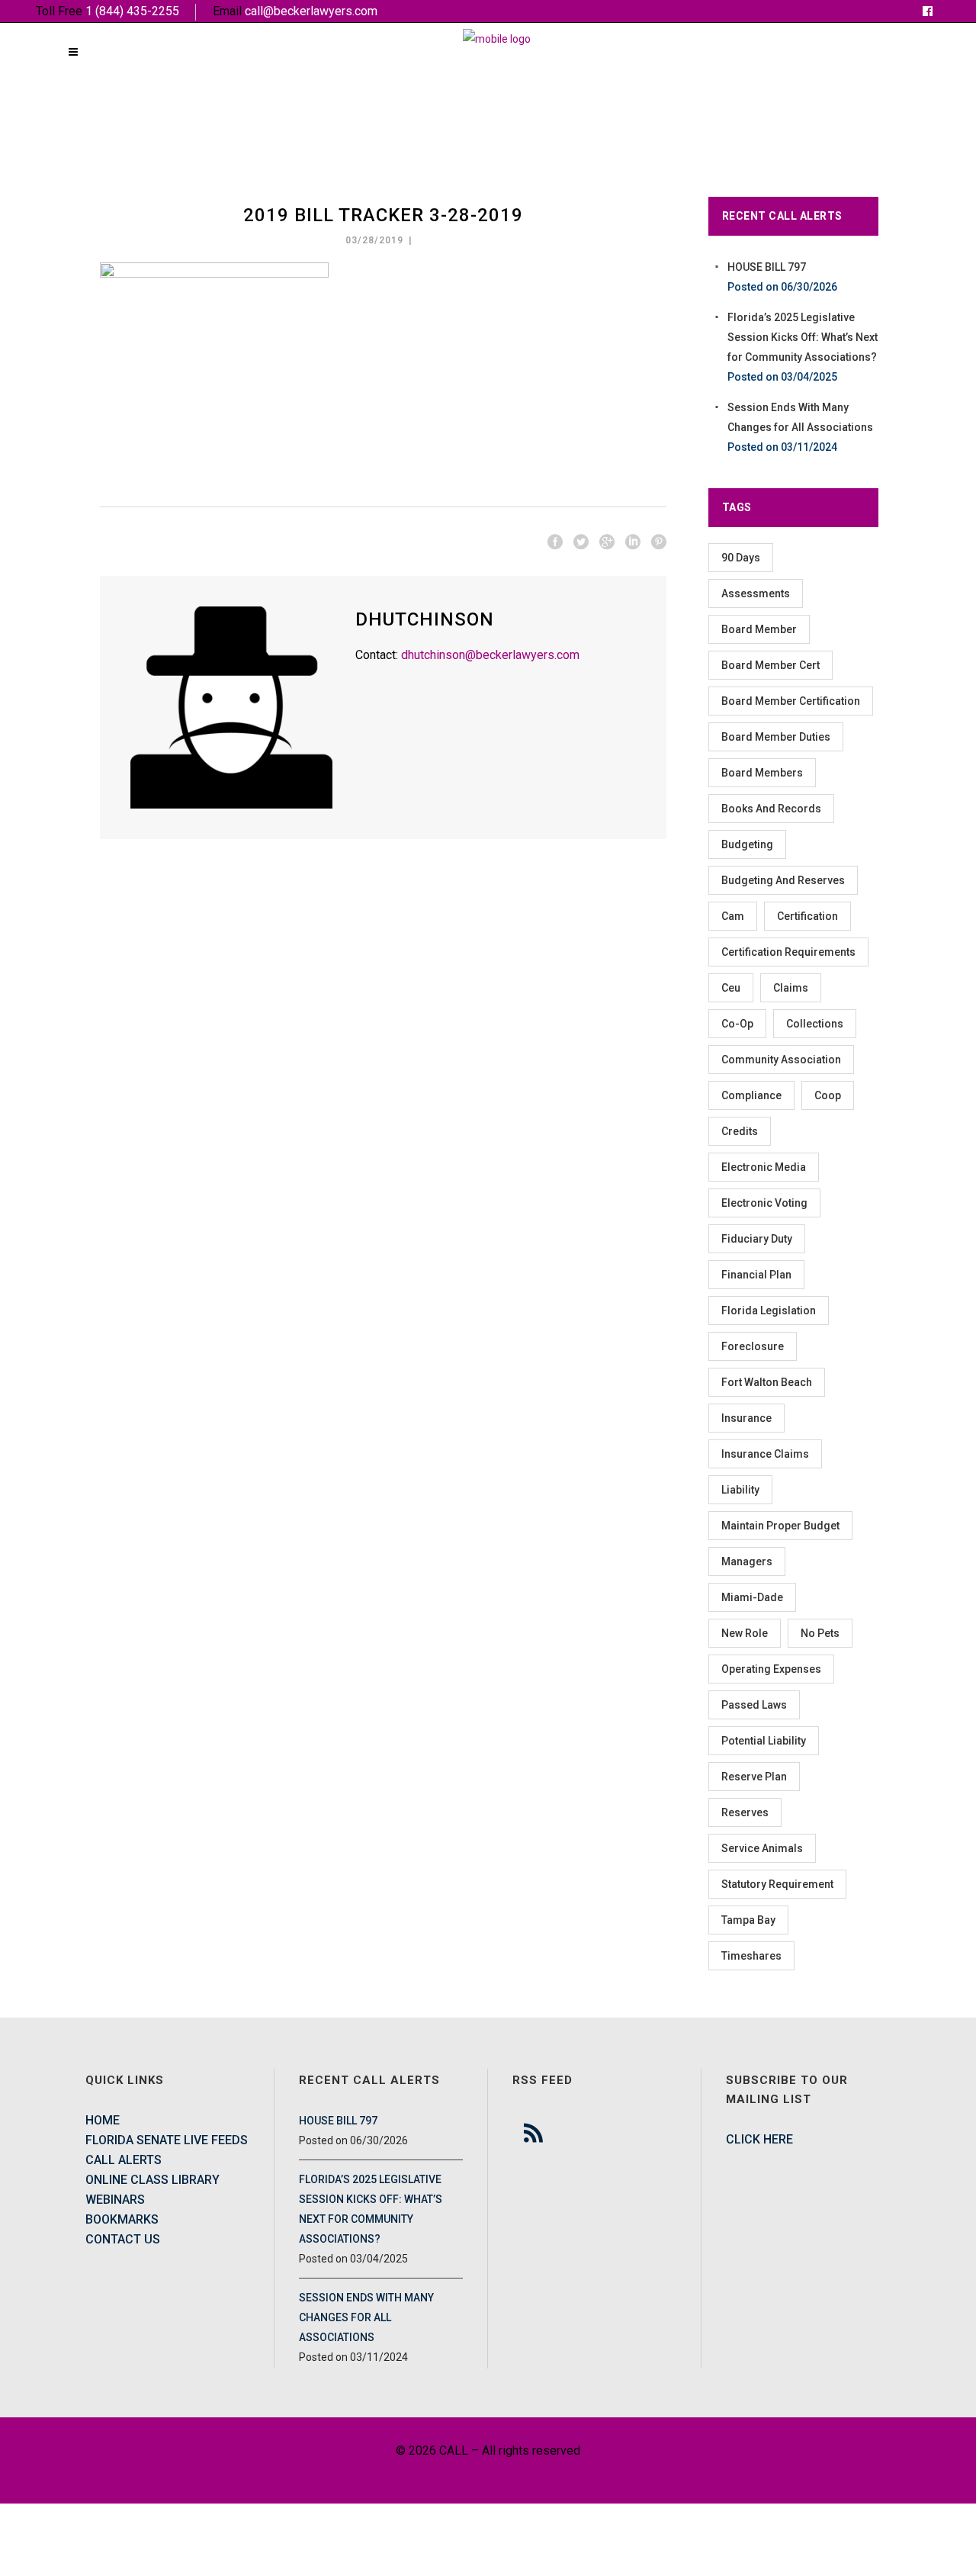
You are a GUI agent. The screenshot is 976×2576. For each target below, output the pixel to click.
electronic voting (764, 1203)
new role (745, 1633)
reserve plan (754, 1777)
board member (759, 629)
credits (740, 1131)
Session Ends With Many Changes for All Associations (366, 2317)
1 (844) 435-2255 (132, 11)
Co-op (737, 1024)
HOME (103, 2120)
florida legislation (769, 1311)
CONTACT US (123, 2239)
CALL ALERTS (124, 2160)
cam (733, 916)
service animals (762, 1848)
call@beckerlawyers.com (311, 11)
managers (747, 1561)
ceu (731, 988)
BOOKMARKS (122, 2219)
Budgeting (747, 844)
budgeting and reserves (783, 880)
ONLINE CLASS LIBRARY (152, 2180)
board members (762, 773)
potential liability (764, 1741)
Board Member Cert (771, 665)
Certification (807, 916)
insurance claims (765, 1454)
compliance (751, 1095)
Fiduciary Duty (757, 1239)
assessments (756, 593)
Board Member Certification (791, 701)
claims (791, 988)
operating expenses (771, 1669)
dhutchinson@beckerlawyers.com (490, 655)
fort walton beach (767, 1382)
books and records (771, 809)
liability (740, 1490)
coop (828, 1095)
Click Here (759, 2139)
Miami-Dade (752, 1597)
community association (781, 1060)
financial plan (756, 1275)
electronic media (764, 1167)
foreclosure (753, 1346)
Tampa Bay (748, 1920)
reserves (745, 1812)
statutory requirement (777, 1884)
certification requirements (788, 952)
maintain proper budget (780, 1526)
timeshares (751, 1956)
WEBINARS (115, 2200)
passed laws (754, 1705)
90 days (741, 558)
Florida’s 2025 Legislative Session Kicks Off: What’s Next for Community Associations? (803, 337)
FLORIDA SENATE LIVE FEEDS (167, 2140)
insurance (746, 1418)
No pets (820, 1633)
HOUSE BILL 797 (767, 267)
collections (815, 1024)
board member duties (776, 737)
